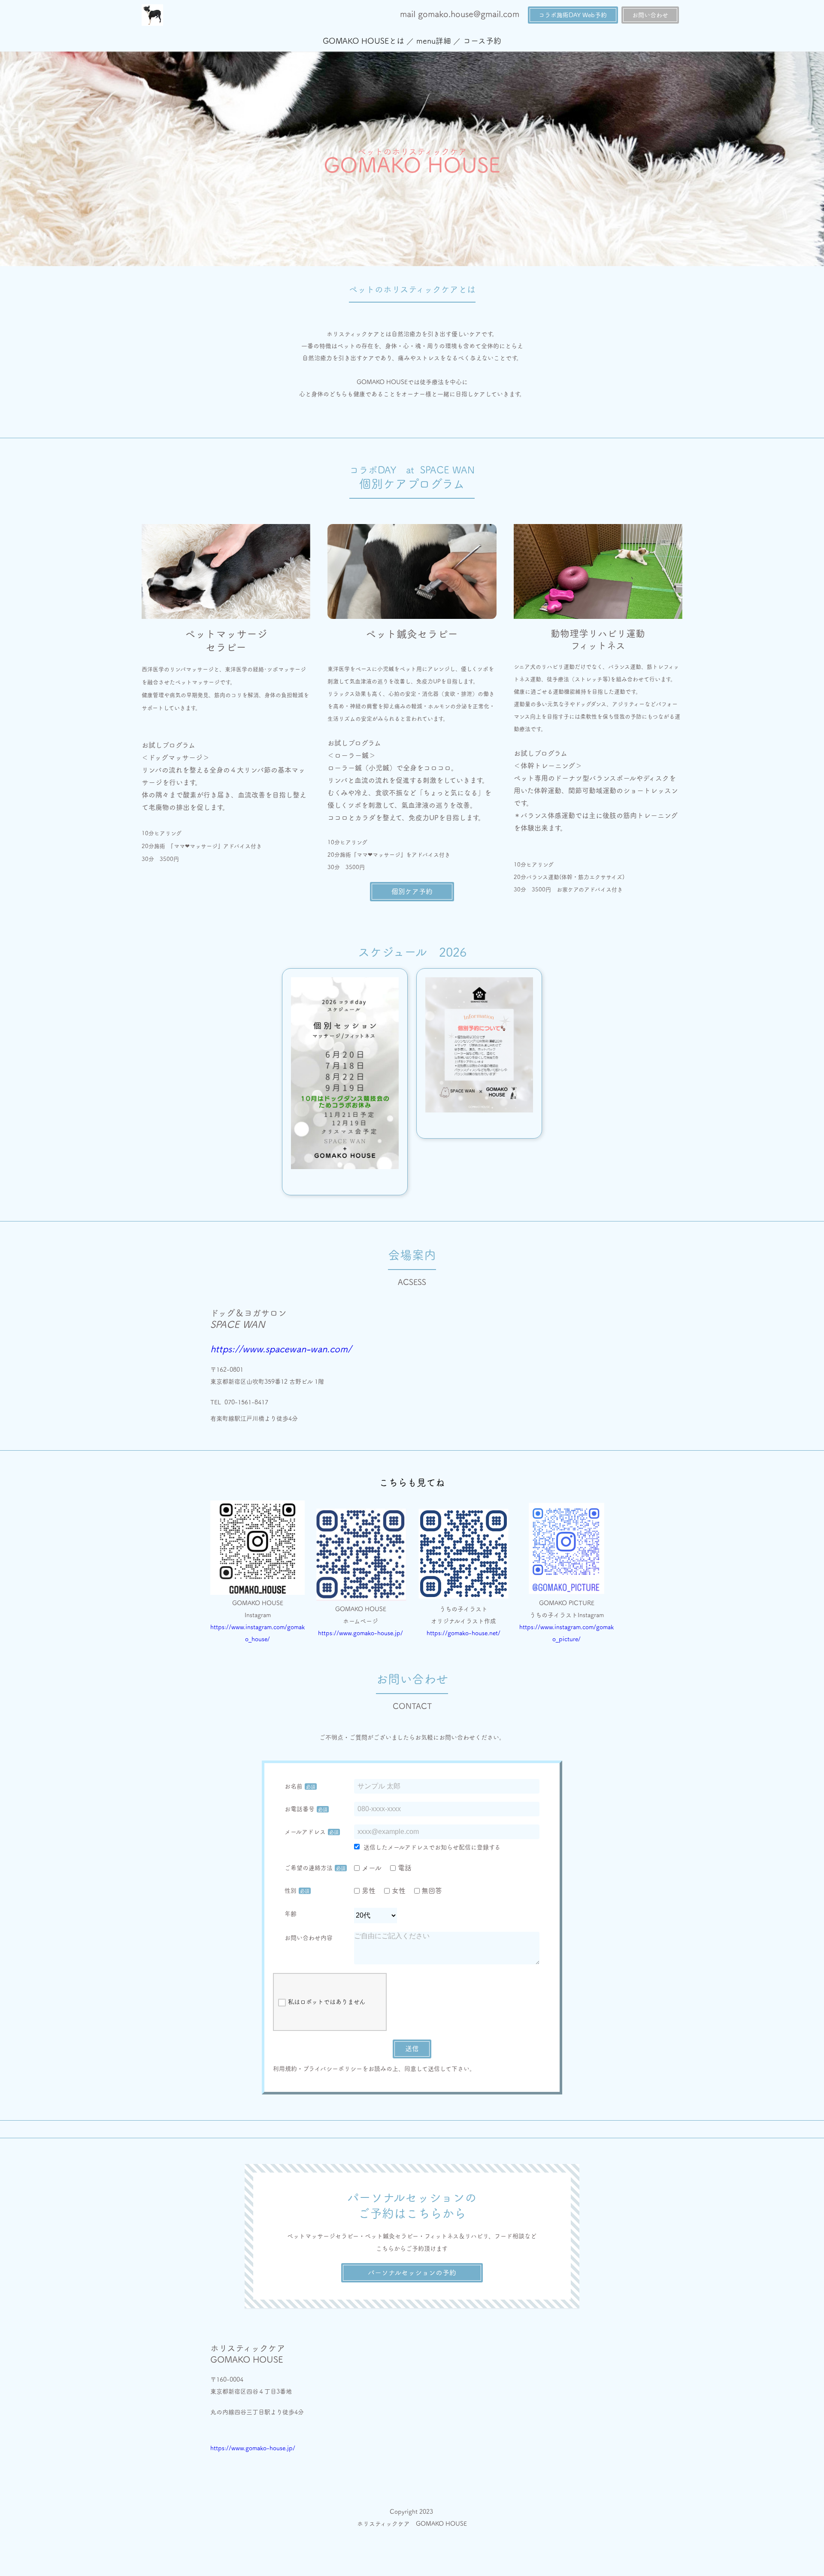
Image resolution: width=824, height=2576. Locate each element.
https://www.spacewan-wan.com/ (281, 1349)
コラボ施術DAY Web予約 (573, 15)
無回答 (432, 1891)
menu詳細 (434, 41)
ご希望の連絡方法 (309, 1868)
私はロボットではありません (327, 2002)
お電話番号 (300, 1809)
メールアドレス (305, 1832)
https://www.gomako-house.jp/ (360, 1633)
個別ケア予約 (412, 891)
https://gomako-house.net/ (463, 1633)
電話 (405, 1868)
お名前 (294, 1786)
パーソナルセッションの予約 (412, 2273)
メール (372, 1868)
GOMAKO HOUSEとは (364, 41)
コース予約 (482, 41)
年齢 (291, 1914)
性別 (291, 1891)
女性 (399, 1891)
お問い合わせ (650, 15)
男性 (369, 1891)
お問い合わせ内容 (309, 1938)
